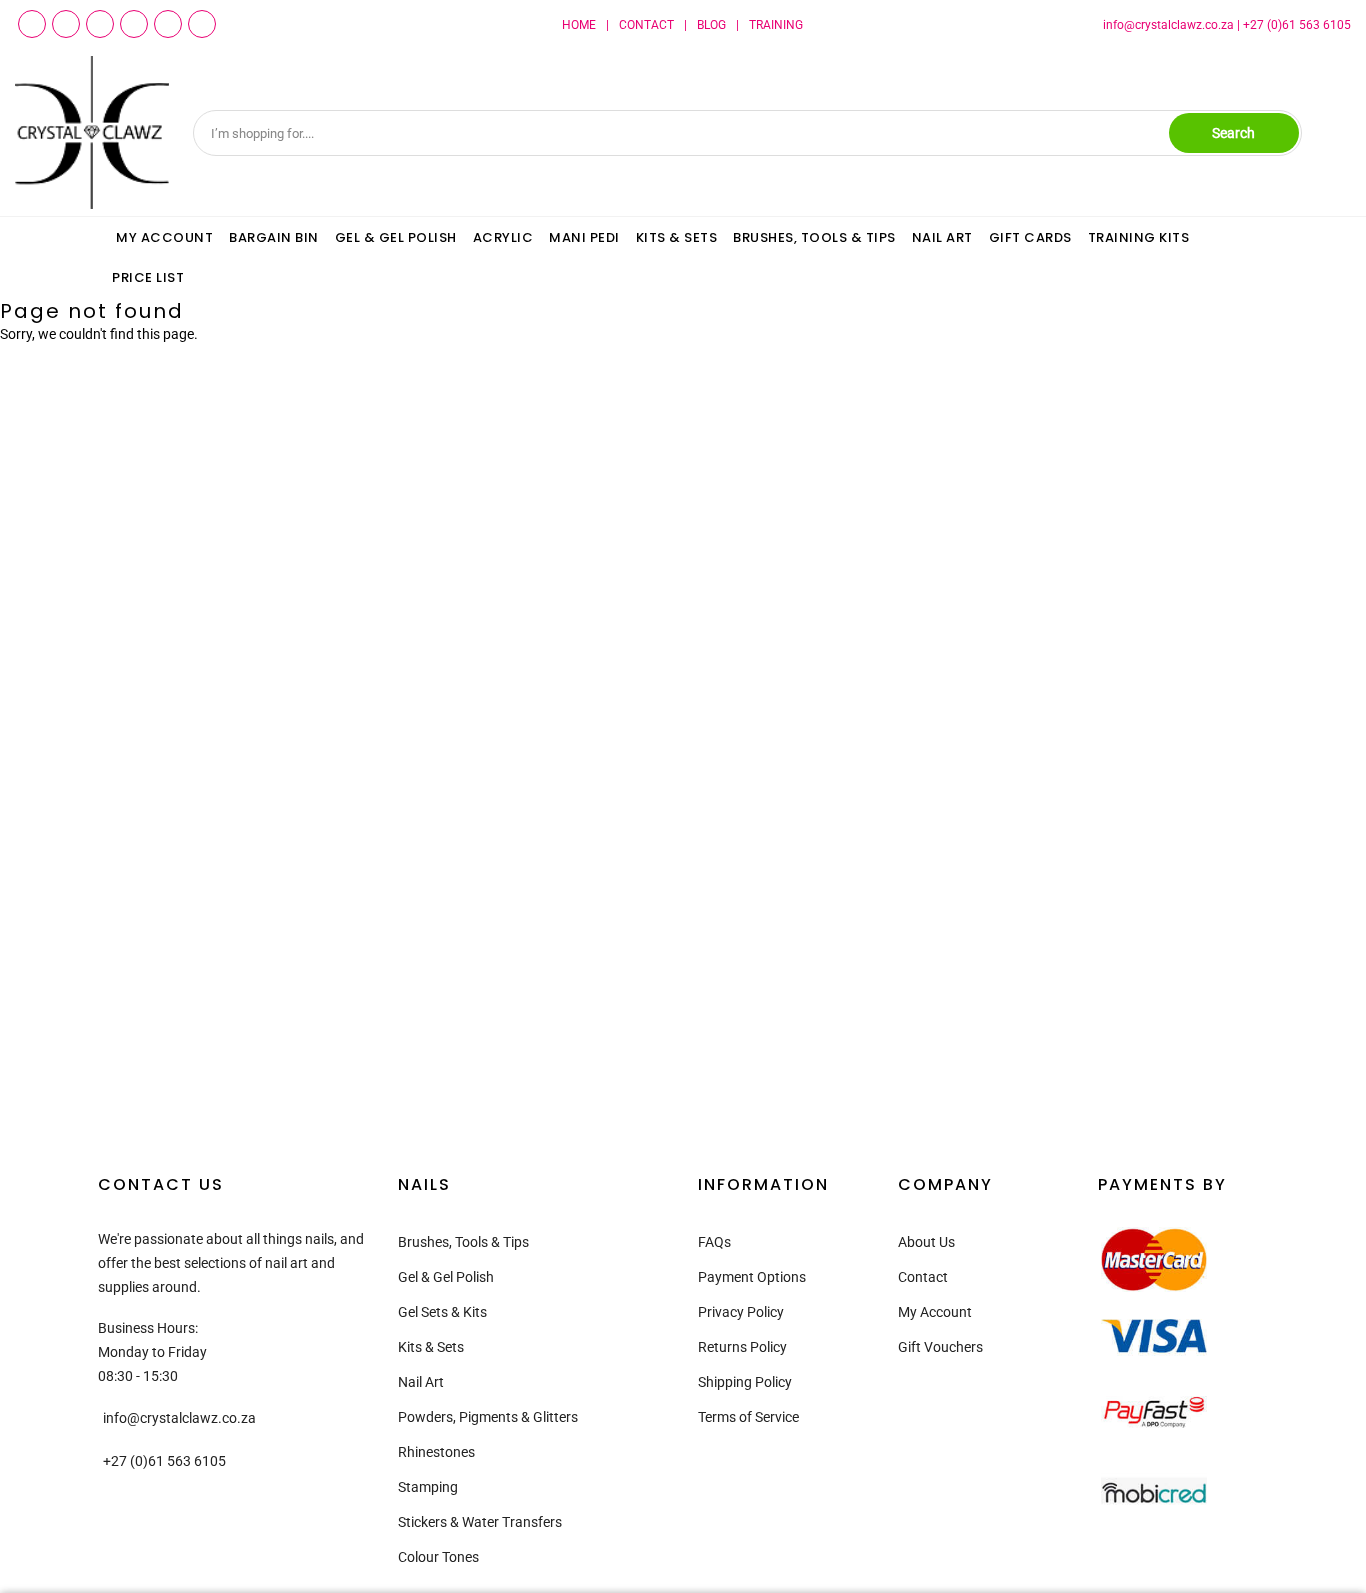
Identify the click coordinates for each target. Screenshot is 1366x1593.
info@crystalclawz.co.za (1168, 25)
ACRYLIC (503, 237)
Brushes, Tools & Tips (463, 1242)
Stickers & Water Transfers (480, 1522)
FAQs (714, 1242)
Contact (923, 1277)
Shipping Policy (745, 1382)
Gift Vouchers (940, 1347)
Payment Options (752, 1277)
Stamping (428, 1487)
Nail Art (421, 1382)
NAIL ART (942, 237)
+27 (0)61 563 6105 (1297, 25)
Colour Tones (438, 1557)
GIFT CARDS (1030, 237)
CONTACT (646, 25)
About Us (926, 1242)
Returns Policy (742, 1347)
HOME (579, 25)
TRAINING (776, 25)
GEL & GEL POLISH (396, 237)
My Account (935, 1312)
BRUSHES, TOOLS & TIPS (814, 237)
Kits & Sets (431, 1347)
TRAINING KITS (1139, 237)
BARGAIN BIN (274, 237)
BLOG (711, 25)
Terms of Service (748, 1417)
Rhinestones (436, 1452)
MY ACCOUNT (164, 237)
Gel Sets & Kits (442, 1312)
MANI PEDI (584, 237)
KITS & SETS (677, 237)
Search (1233, 133)
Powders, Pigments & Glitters (488, 1417)
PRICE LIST (148, 277)
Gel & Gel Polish (446, 1277)
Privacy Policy (741, 1312)
